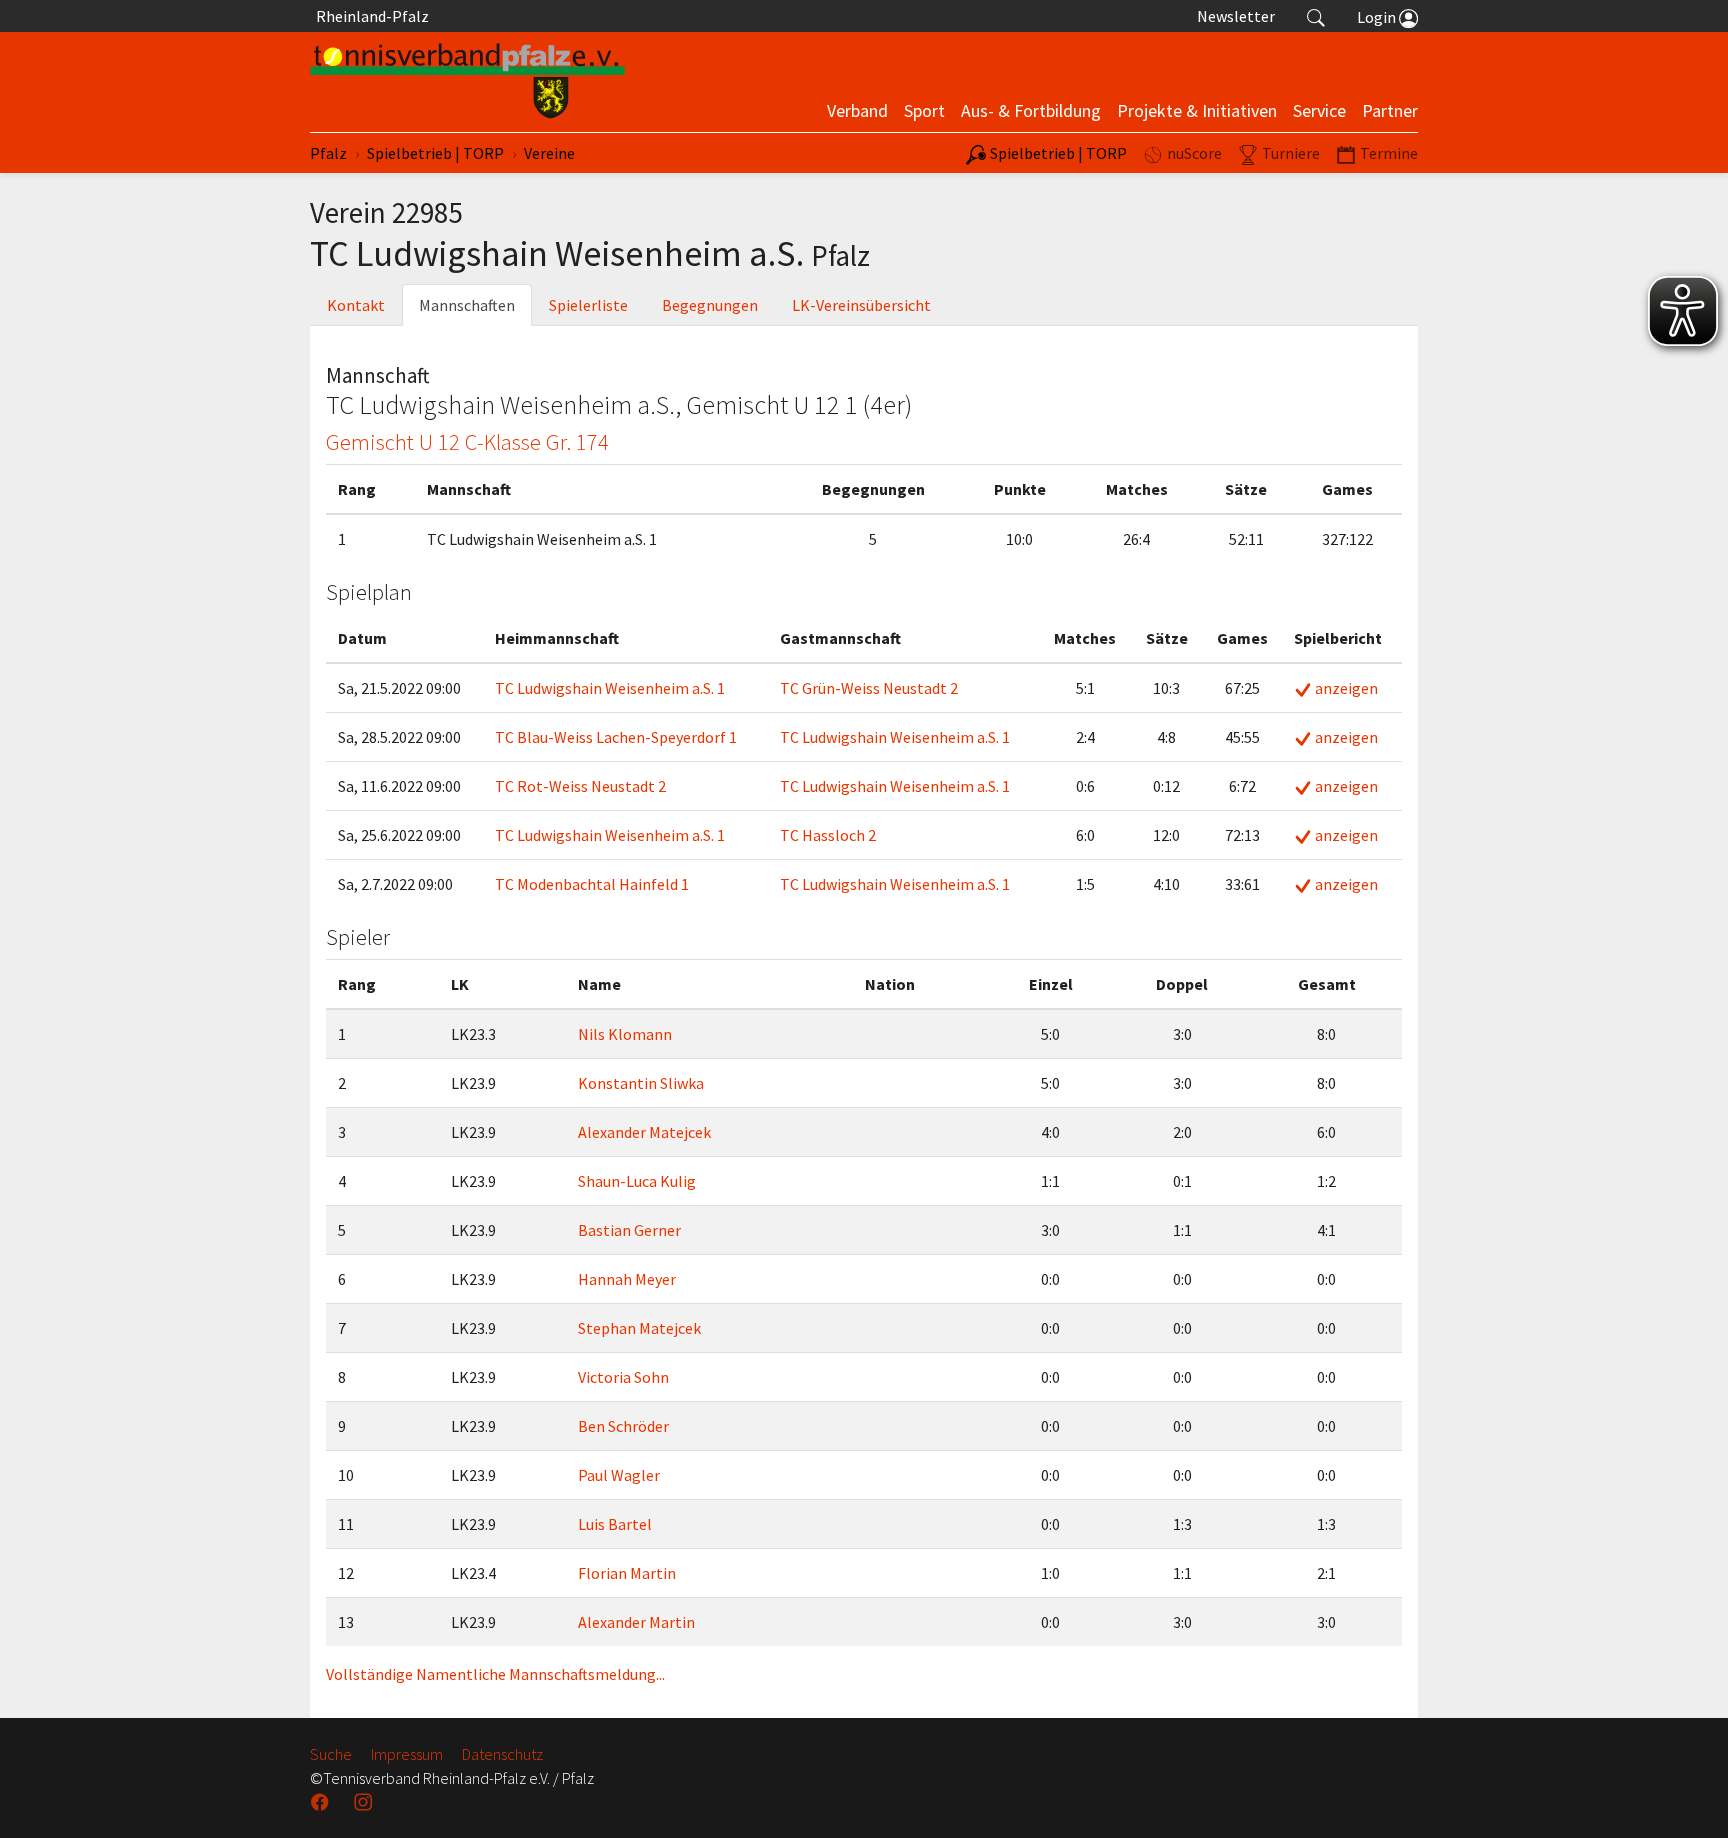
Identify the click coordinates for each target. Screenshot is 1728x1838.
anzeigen (1345, 688)
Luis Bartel (615, 1524)
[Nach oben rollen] (1688, 1798)
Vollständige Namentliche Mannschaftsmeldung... (495, 1674)
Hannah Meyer (627, 1279)
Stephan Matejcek (639, 1328)
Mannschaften (467, 305)
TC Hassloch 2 (828, 835)
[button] (1316, 16)
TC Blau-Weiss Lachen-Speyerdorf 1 (616, 737)
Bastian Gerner (629, 1230)
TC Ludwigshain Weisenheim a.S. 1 (610, 688)
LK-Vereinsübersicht (861, 305)
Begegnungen (710, 305)
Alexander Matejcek (644, 1132)
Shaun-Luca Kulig (637, 1181)
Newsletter (1236, 16)
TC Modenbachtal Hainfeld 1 (592, 884)
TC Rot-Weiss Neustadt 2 (580, 786)
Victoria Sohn (623, 1377)
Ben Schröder (623, 1426)
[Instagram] (365, 1802)
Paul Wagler (619, 1475)
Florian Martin (627, 1573)
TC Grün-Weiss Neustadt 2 (869, 688)
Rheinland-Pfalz (369, 16)
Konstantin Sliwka (641, 1083)
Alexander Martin (636, 1622)
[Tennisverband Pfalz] (467, 82)
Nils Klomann (625, 1034)
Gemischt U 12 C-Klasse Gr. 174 (467, 442)
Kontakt (356, 305)
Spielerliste (588, 305)
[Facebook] (322, 1802)
